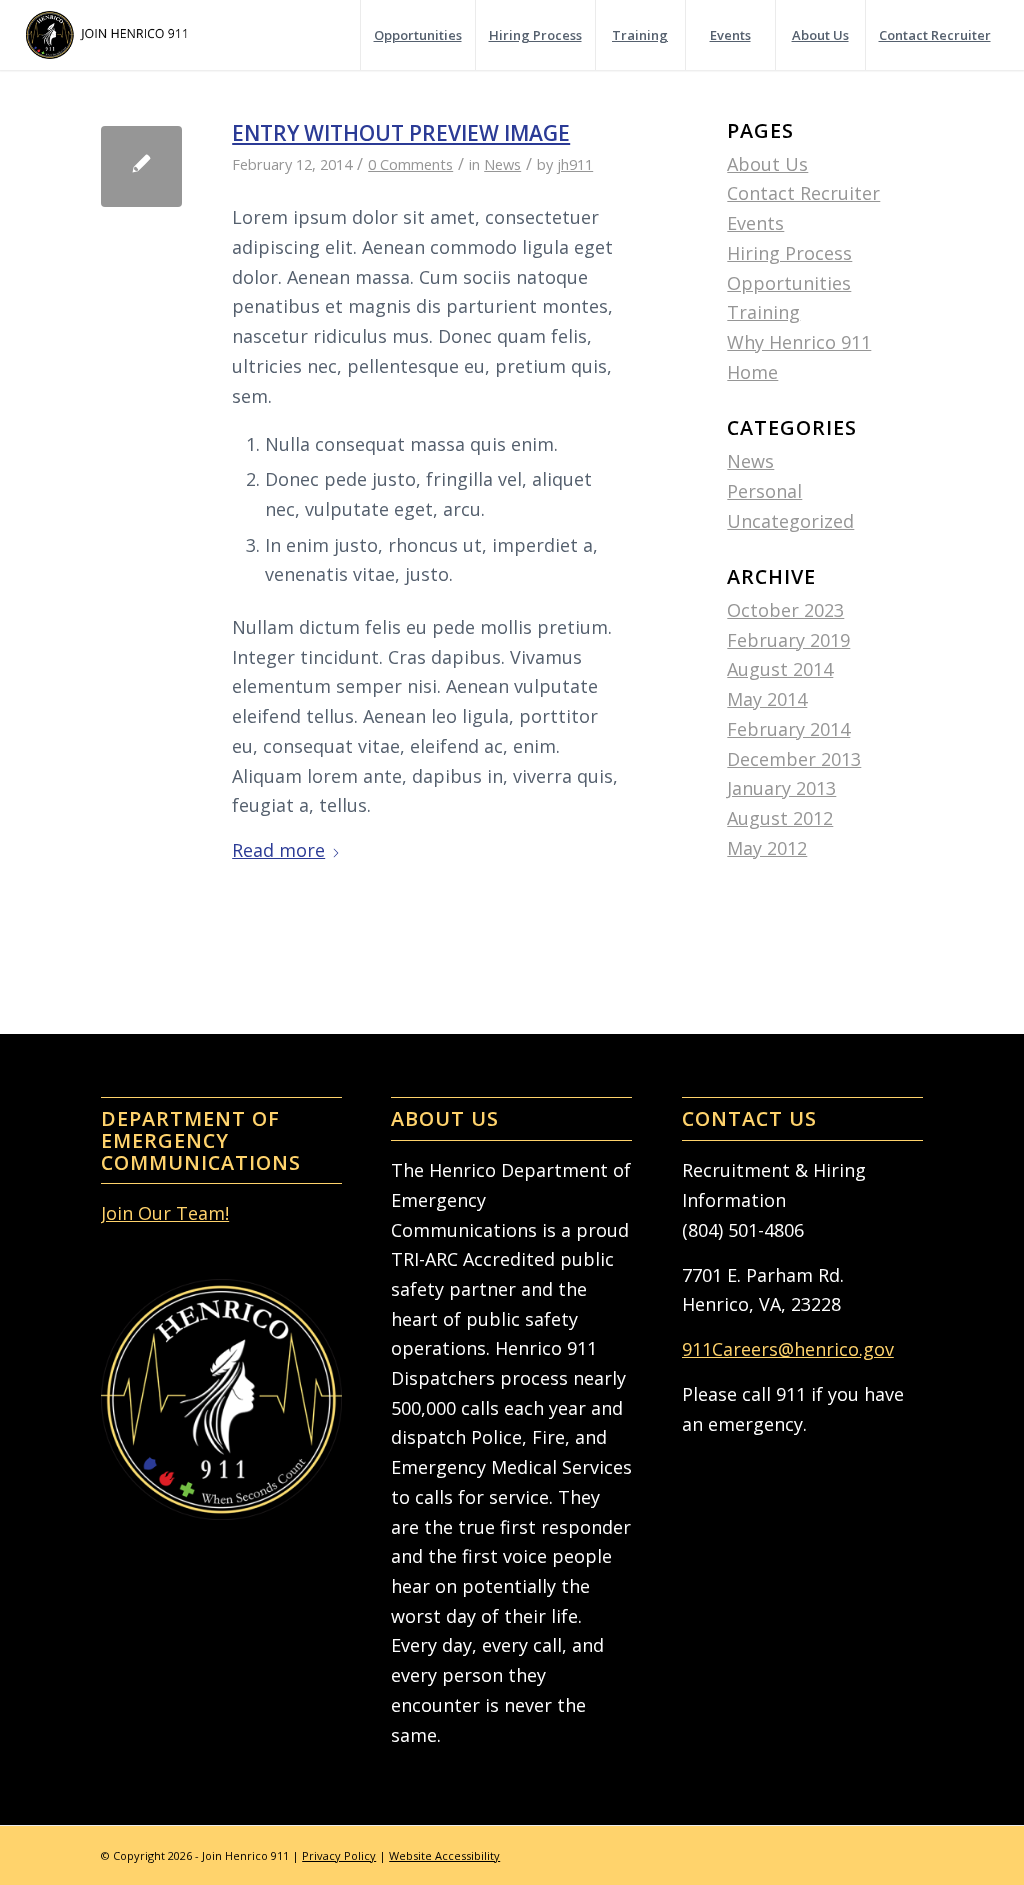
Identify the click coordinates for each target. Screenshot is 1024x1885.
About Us (767, 164)
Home (752, 372)
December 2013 (794, 759)
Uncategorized (790, 521)
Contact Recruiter (803, 193)
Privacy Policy (339, 1855)
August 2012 (780, 818)
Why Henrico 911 (799, 342)
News (502, 164)
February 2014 (788, 729)
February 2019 (788, 640)
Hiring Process (789, 253)
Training (763, 312)
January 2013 (781, 788)
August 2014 (780, 669)
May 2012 (767, 848)
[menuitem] (417, 35)
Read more (278, 850)
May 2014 (767, 699)
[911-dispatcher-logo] (107, 35)
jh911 (575, 164)
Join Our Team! (165, 1213)
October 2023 (785, 610)
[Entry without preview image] (141, 166)
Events (755, 223)
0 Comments (410, 164)
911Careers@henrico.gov (788, 1349)
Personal (764, 491)
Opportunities (789, 283)
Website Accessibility (444, 1855)
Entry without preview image (401, 133)
